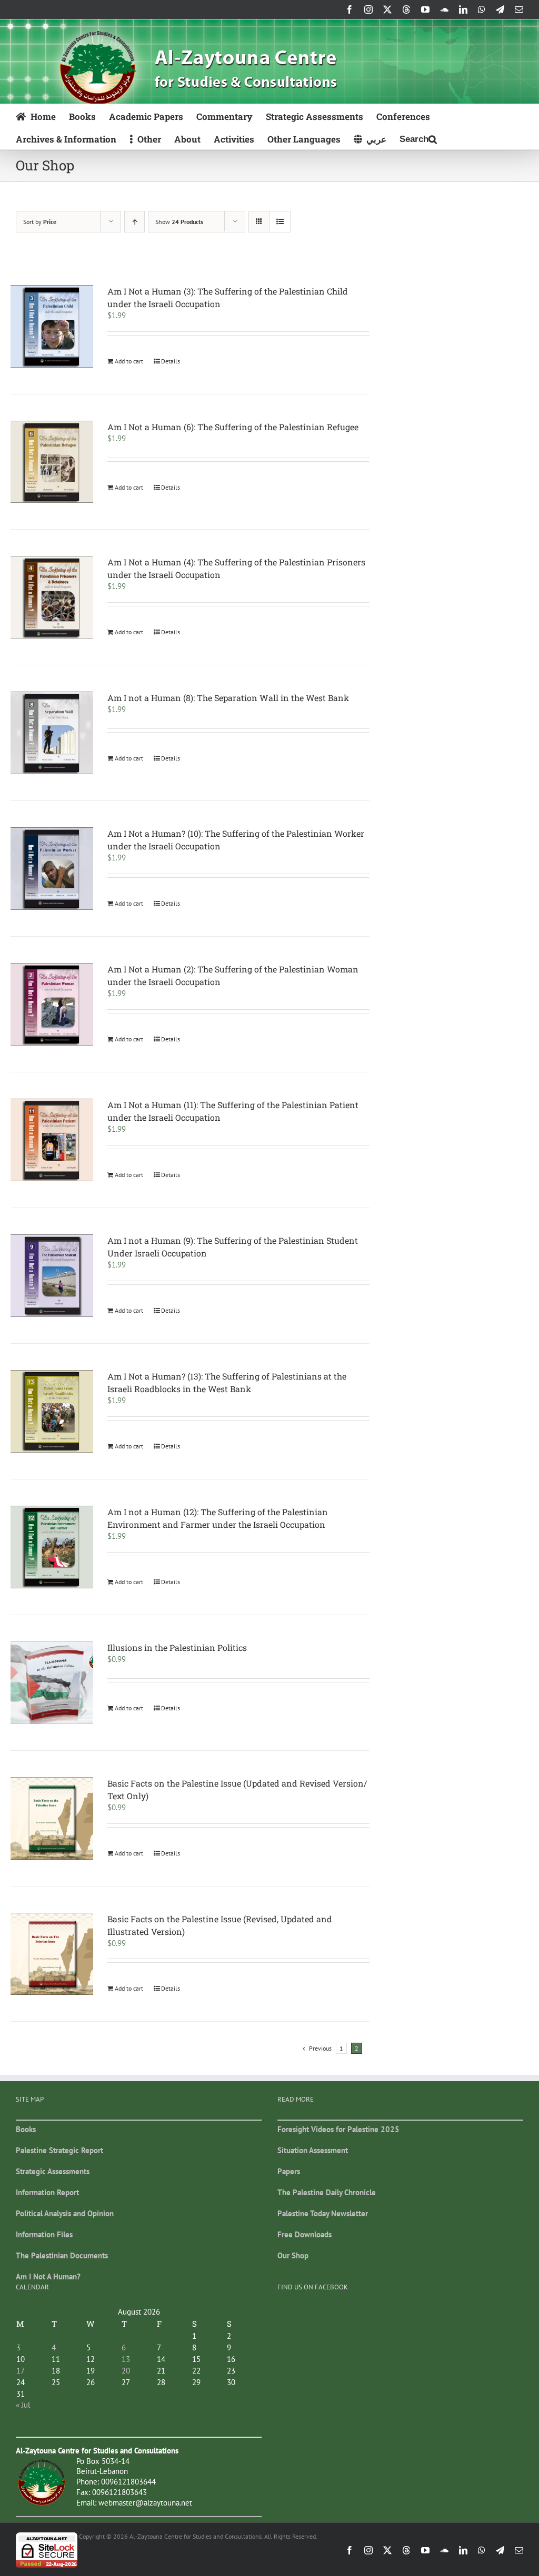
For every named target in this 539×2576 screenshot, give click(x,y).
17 (21, 2371)
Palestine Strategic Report (59, 2150)
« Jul (23, 2405)
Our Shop (293, 2255)
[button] (418, 138)
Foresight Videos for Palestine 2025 (338, 2129)
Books (26, 2129)
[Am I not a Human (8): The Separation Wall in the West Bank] (52, 733)
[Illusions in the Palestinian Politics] (52, 1683)
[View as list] (280, 222)
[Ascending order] (134, 222)
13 (126, 2359)
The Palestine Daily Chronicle (327, 2192)
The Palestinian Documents (62, 2255)
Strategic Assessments (53, 2171)
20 (126, 2371)
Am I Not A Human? (48, 2276)
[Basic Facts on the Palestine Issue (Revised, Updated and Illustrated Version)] (52, 1954)
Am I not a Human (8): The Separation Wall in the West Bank (228, 698)
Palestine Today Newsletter (323, 2213)
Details (171, 361)
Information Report (47, 2192)
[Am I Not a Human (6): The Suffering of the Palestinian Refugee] (52, 462)
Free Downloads (305, 2234)
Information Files (44, 2234)
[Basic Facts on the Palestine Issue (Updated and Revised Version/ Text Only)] (52, 1818)
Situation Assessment (313, 2150)
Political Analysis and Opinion (65, 2213)
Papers (289, 2171)
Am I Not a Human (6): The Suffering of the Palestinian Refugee (233, 427)
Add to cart (129, 361)
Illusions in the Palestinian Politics (177, 1647)
